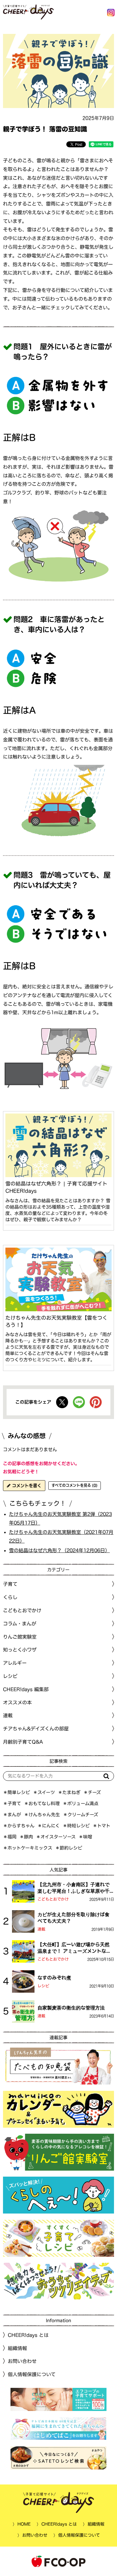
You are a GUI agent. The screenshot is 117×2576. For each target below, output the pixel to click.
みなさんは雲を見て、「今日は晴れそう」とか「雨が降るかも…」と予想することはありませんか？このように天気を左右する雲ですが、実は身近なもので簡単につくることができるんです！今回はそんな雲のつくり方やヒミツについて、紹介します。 (58, 1347)
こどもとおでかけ (53, 1899)
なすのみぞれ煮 (54, 1978)
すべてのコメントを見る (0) (75, 1485)
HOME (24, 2524)
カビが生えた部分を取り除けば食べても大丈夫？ (73, 1918)
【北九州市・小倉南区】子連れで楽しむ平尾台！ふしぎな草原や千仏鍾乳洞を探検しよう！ (73, 1888)
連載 (8, 1715)
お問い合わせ (22, 2361)
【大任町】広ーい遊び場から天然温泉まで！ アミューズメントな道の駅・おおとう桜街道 (74, 1948)
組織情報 (17, 2348)
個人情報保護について (32, 2374)
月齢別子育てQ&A (23, 1742)
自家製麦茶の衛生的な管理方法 (71, 2008)
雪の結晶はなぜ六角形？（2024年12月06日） (59, 1550)
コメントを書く (26, 1486)
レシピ (43, 1986)
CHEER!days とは (28, 2335)
